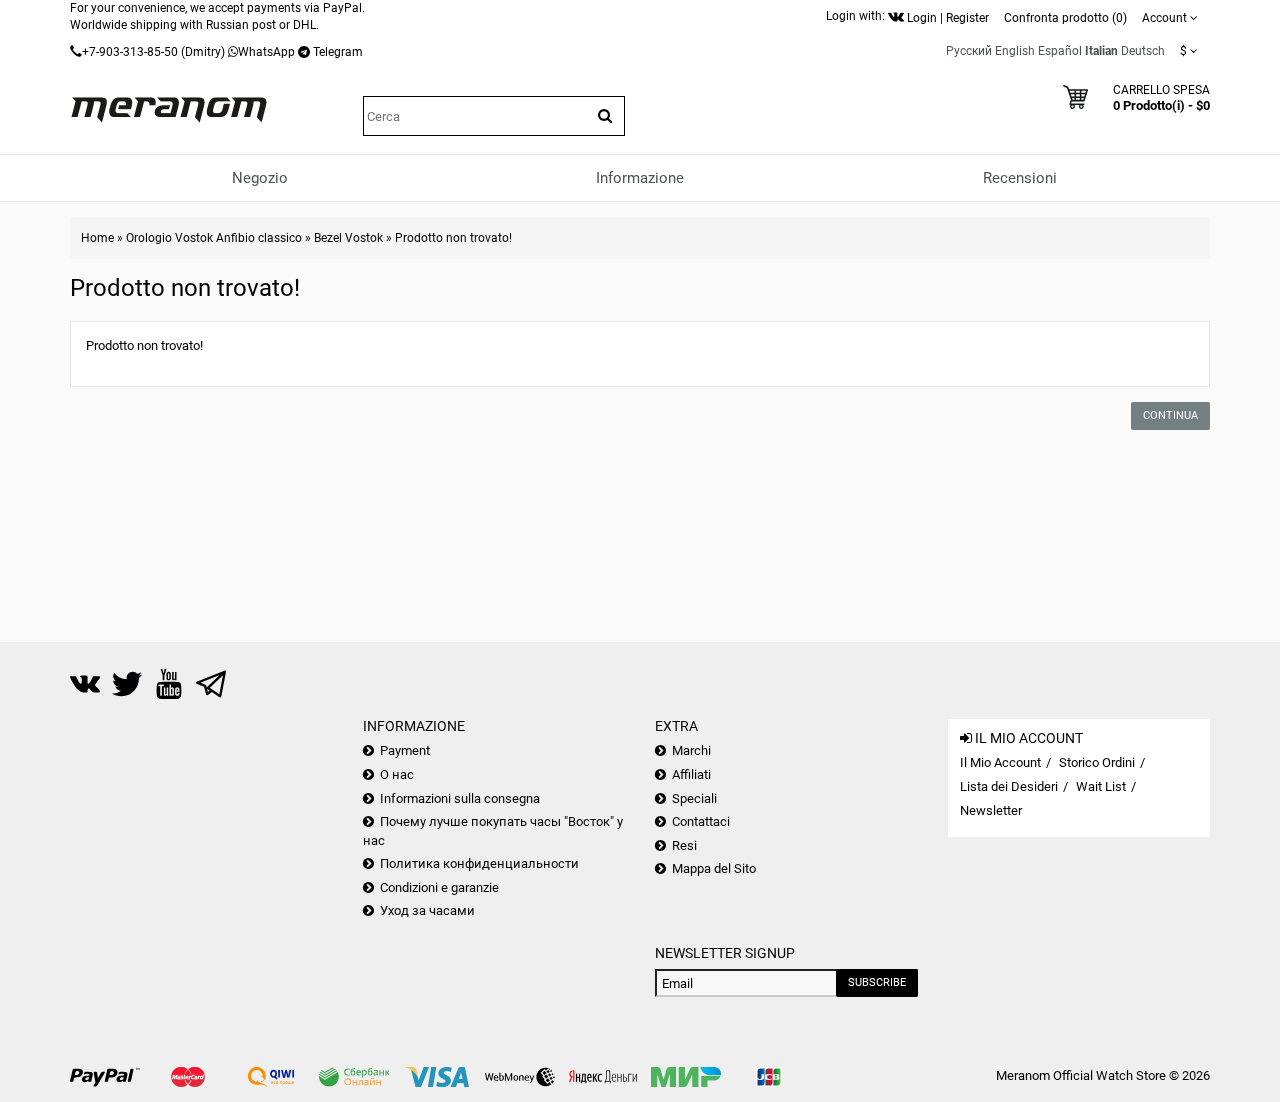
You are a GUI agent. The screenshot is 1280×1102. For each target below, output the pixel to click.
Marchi (691, 750)
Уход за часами (427, 910)
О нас (397, 774)
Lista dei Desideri (1009, 786)
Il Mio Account (1000, 762)
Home (97, 238)
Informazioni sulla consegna (460, 798)
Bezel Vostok (348, 238)
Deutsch (1143, 51)
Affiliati (691, 774)
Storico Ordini (1097, 762)
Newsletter (991, 810)
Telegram (338, 52)
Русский (969, 51)
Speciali (694, 798)
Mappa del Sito (714, 868)
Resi (684, 845)
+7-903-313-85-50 (130, 52)
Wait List (1101, 786)
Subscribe (877, 982)
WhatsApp (266, 52)
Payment (405, 750)
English (1015, 51)
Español (1060, 51)
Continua (1170, 415)
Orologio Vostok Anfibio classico (214, 238)
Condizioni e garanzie (439, 887)
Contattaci (701, 821)
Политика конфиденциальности (479, 863)
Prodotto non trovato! (453, 238)
